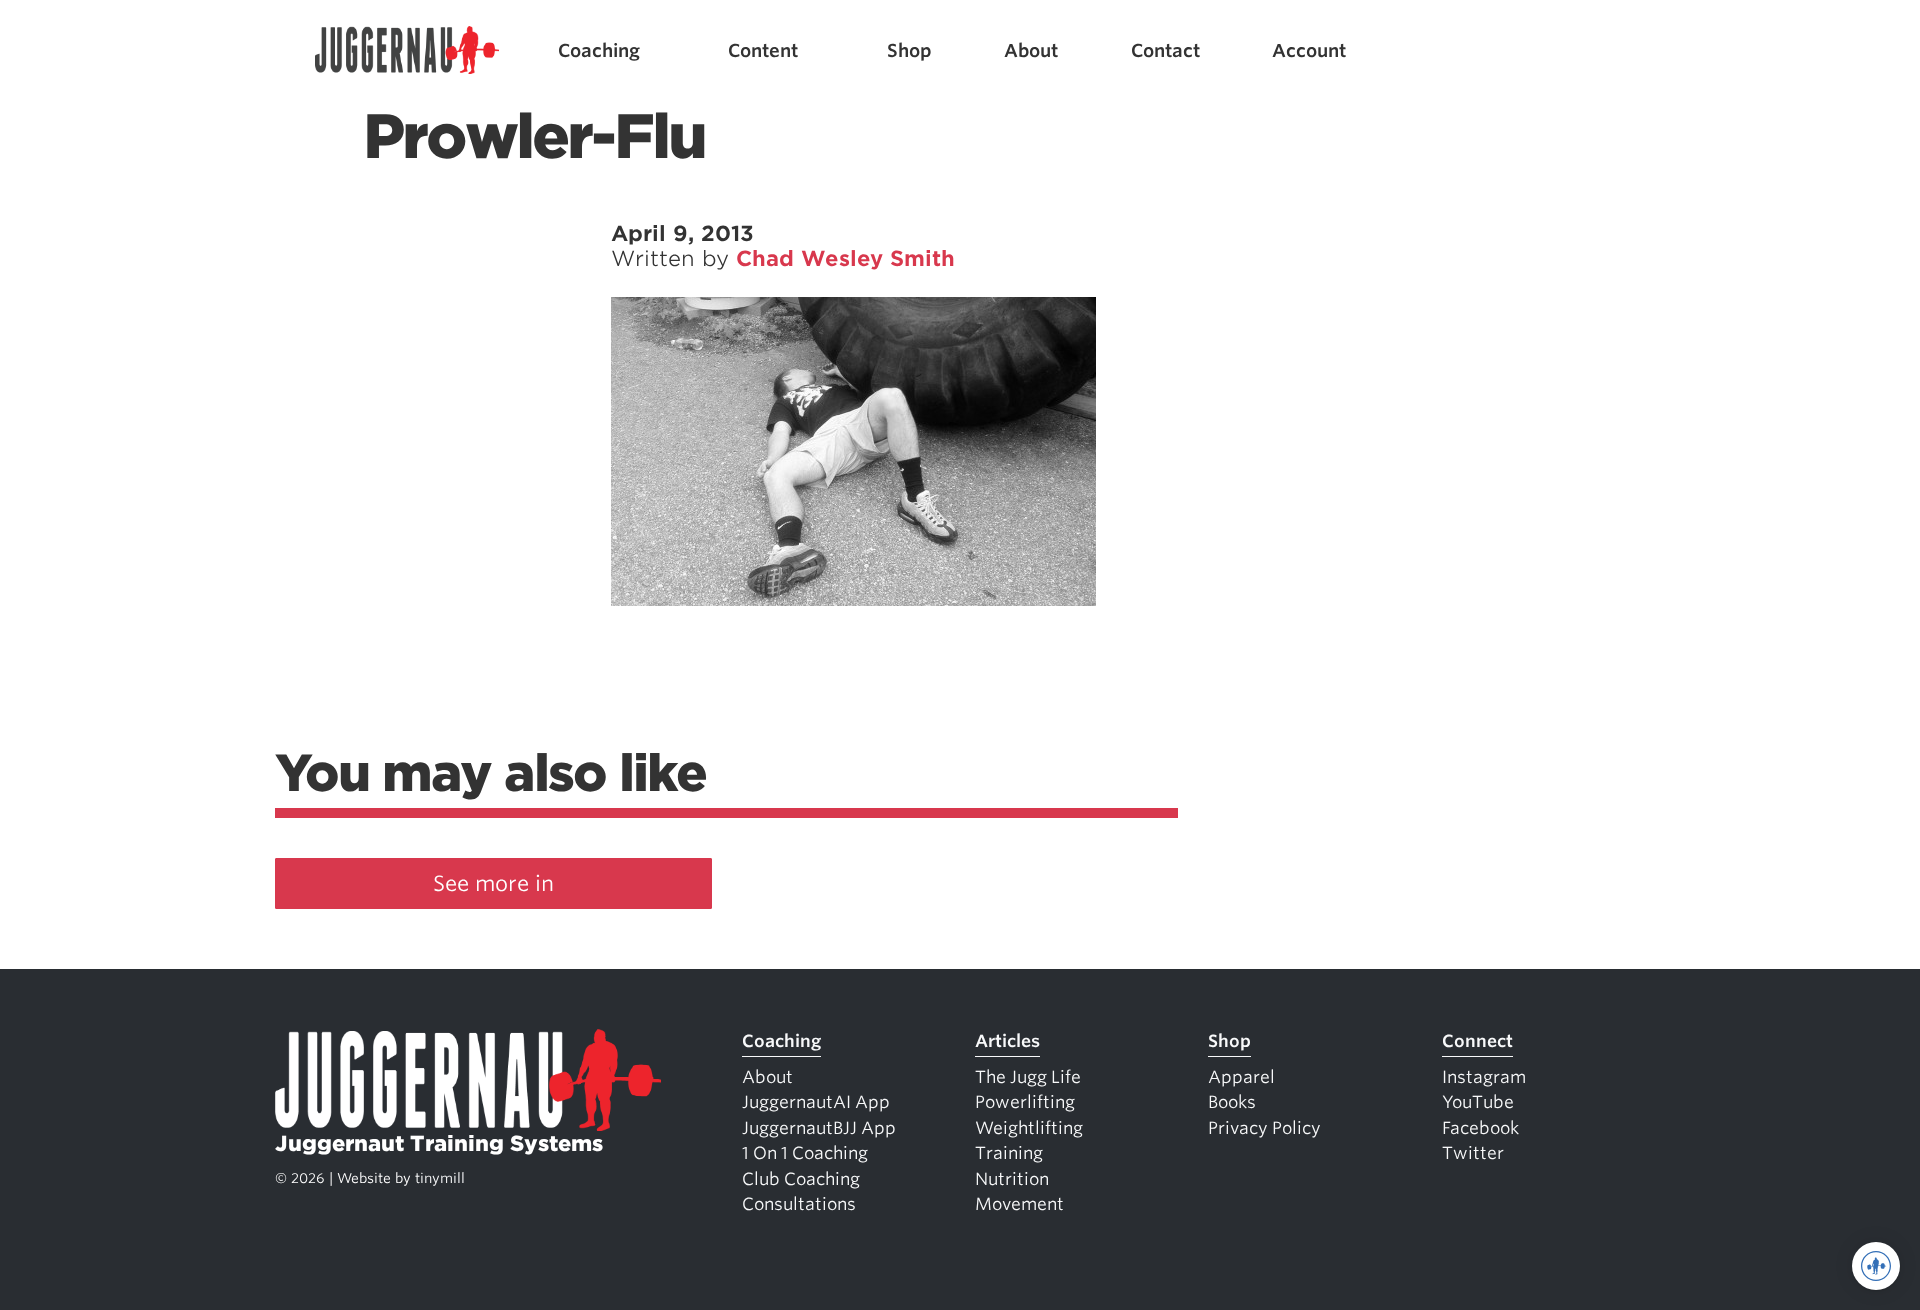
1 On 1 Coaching (805, 1153)
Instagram (1484, 1077)
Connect (1477, 1041)
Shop (909, 50)
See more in (493, 883)
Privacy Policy (1264, 1128)
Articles (1007, 1041)
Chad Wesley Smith (845, 258)
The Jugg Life (1028, 1077)
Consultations (799, 1204)
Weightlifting (1029, 1128)
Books (1232, 1102)
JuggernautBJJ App (819, 1128)
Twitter (1473, 1153)
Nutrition (1012, 1179)
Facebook (1480, 1128)
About (1031, 50)
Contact (1165, 50)
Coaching (599, 50)
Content (763, 50)
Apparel (1241, 1077)
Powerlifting (1025, 1102)
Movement (1019, 1204)
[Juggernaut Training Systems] (407, 50)
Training (1009, 1153)
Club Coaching (801, 1179)
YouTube (1478, 1102)
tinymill (440, 1178)
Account (1309, 50)
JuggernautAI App (816, 1102)
